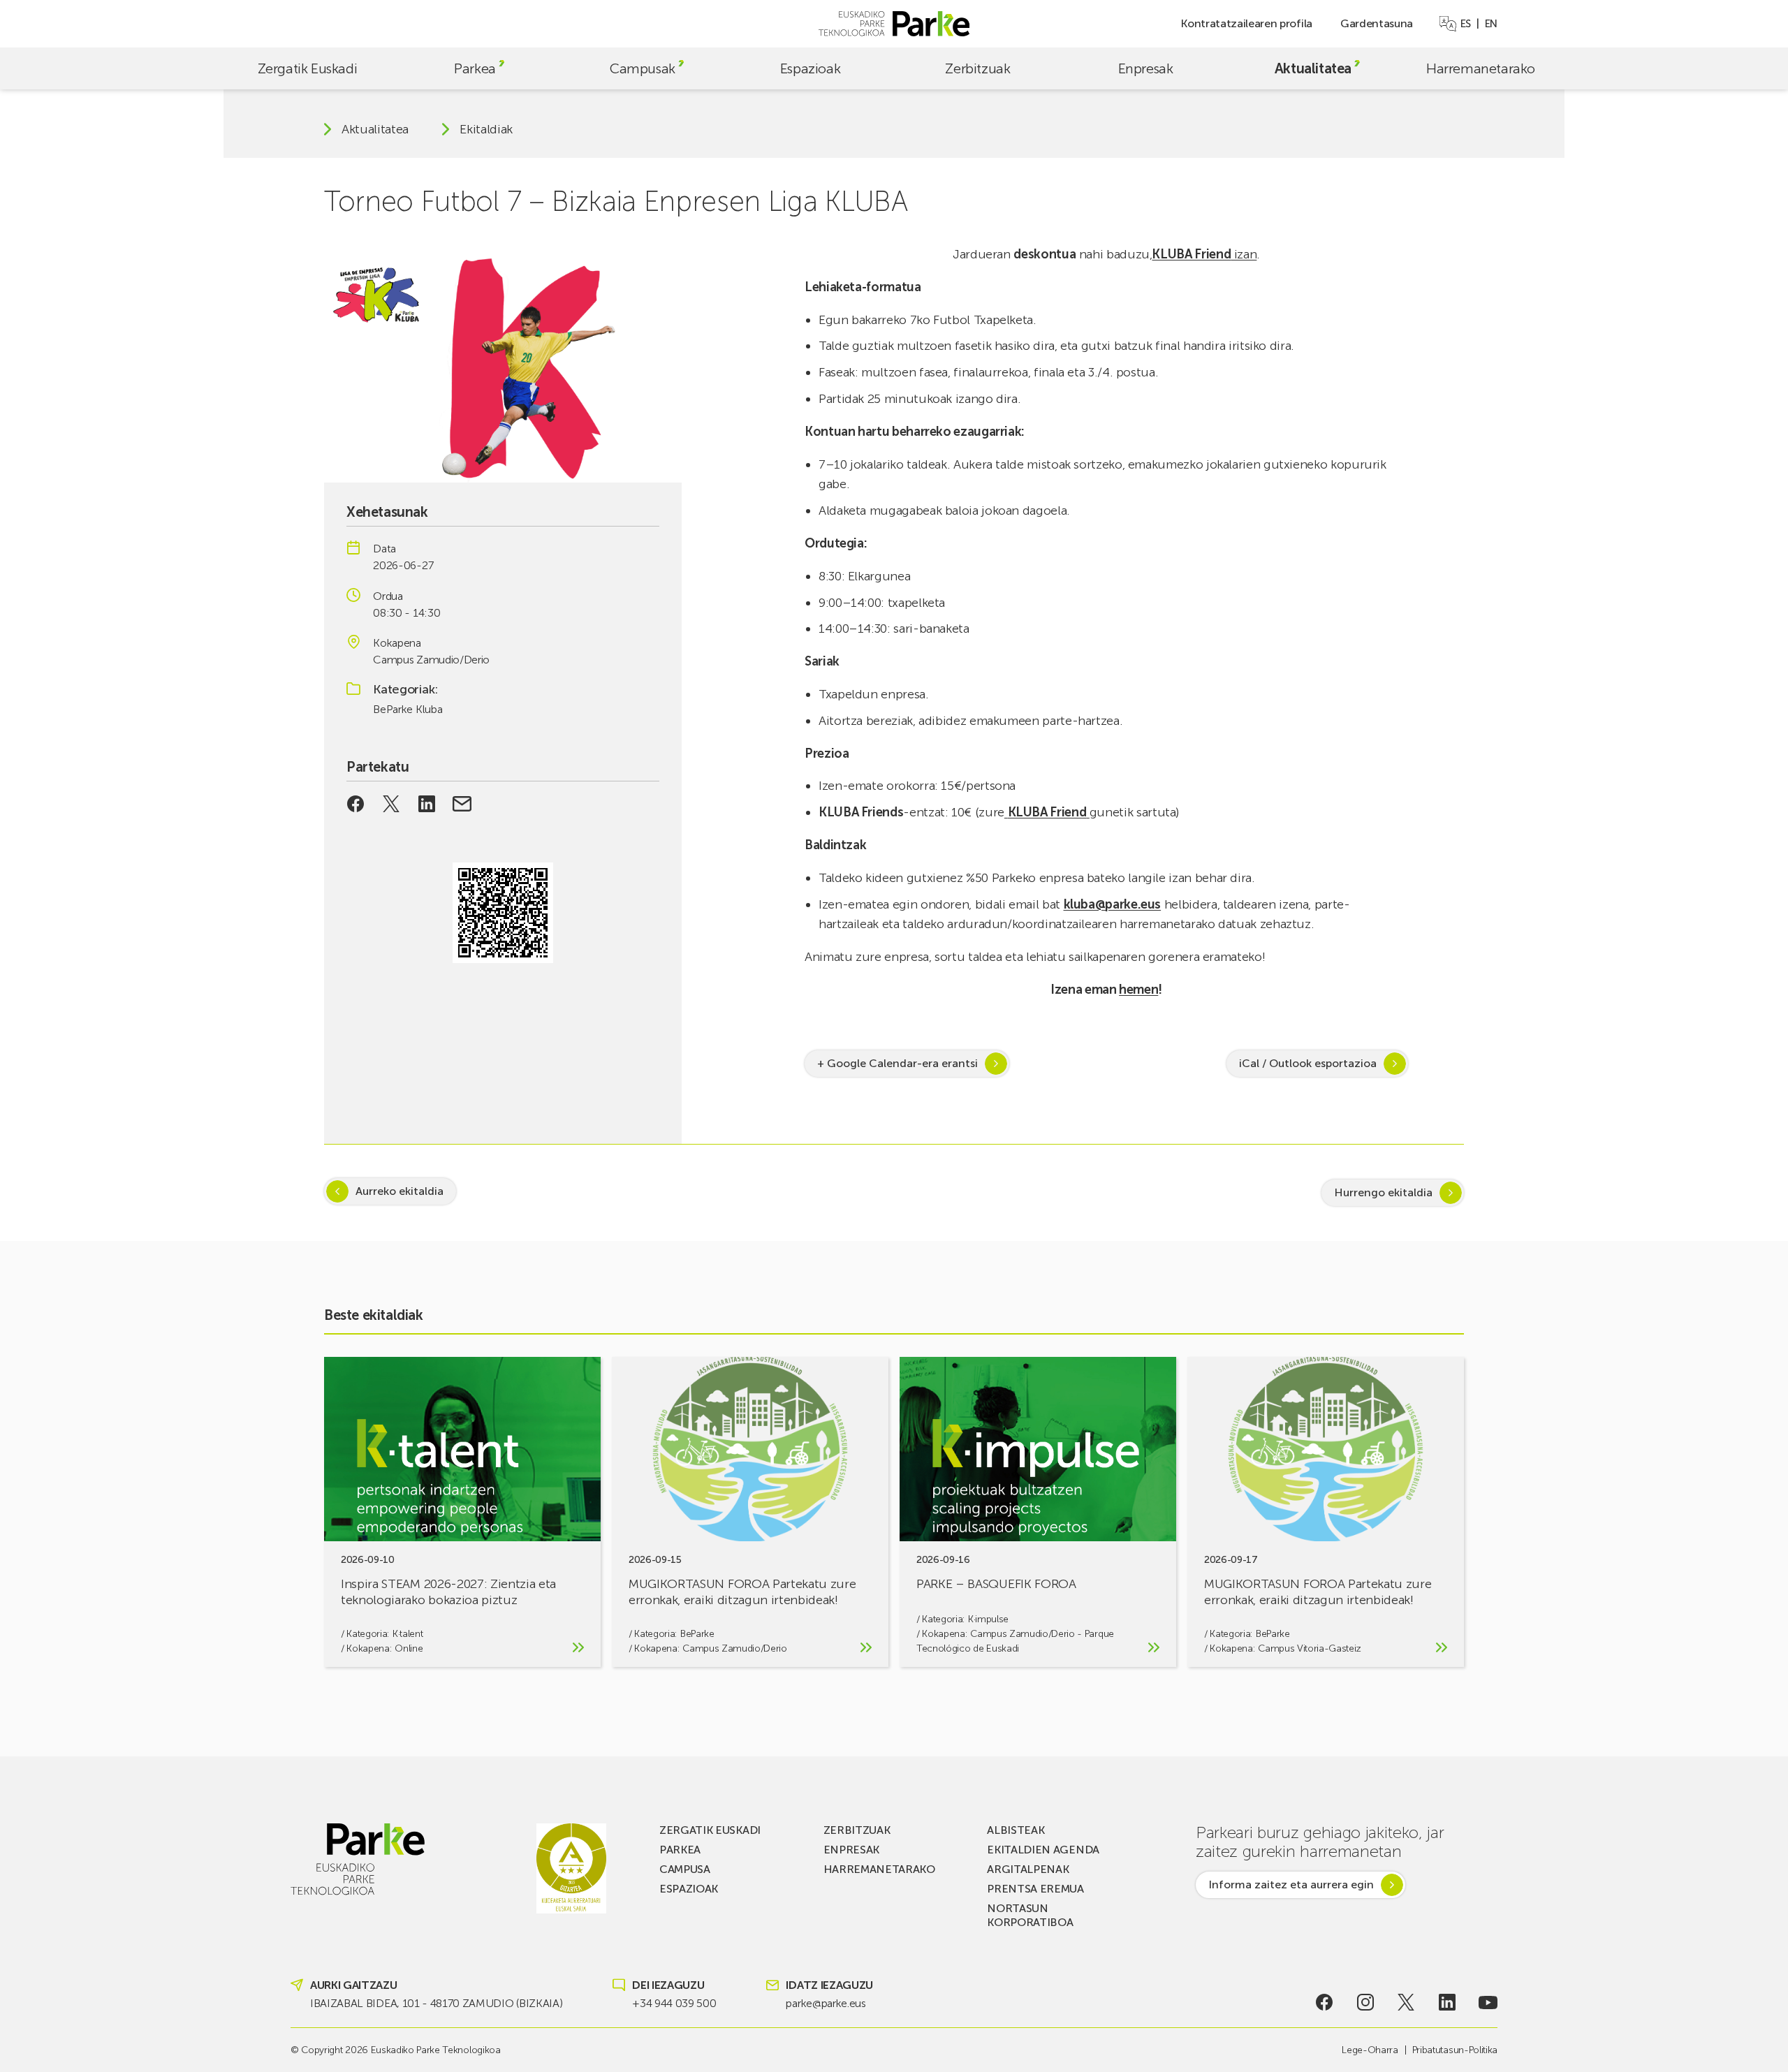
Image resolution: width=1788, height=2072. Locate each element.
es (1466, 24)
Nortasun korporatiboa (1030, 1915)
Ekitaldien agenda (1043, 1850)
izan (1204, 254)
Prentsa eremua (1035, 1889)
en (1491, 24)
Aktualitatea (1313, 68)
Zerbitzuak (977, 68)
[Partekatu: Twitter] (391, 804)
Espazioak (810, 68)
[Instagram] (1365, 2002)
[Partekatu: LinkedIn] (426, 804)
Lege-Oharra (1370, 2050)
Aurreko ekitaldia (400, 1191)
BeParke (697, 1634)
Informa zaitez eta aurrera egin (1291, 1884)
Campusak (643, 68)
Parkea (475, 68)
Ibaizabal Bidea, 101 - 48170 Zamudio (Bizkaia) (436, 2003)
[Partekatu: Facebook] (356, 804)
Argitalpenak (1028, 1869)
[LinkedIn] (1448, 2002)
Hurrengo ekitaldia (1383, 1192)
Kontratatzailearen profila (1246, 23)
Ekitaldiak (486, 129)
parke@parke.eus (826, 2003)
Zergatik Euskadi (308, 68)
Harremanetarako (1481, 68)
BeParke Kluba (408, 709)
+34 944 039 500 (674, 2003)
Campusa (685, 1869)
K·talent (408, 1634)
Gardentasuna (1377, 23)
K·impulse (988, 1619)
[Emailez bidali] (462, 804)
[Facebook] (1325, 2002)
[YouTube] (1488, 2002)
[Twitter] (1406, 2002)
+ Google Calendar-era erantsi (897, 1063)
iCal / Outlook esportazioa (1308, 1063)
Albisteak (1016, 1830)
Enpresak (1146, 68)
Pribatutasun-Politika (1455, 2050)
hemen (1138, 990)
